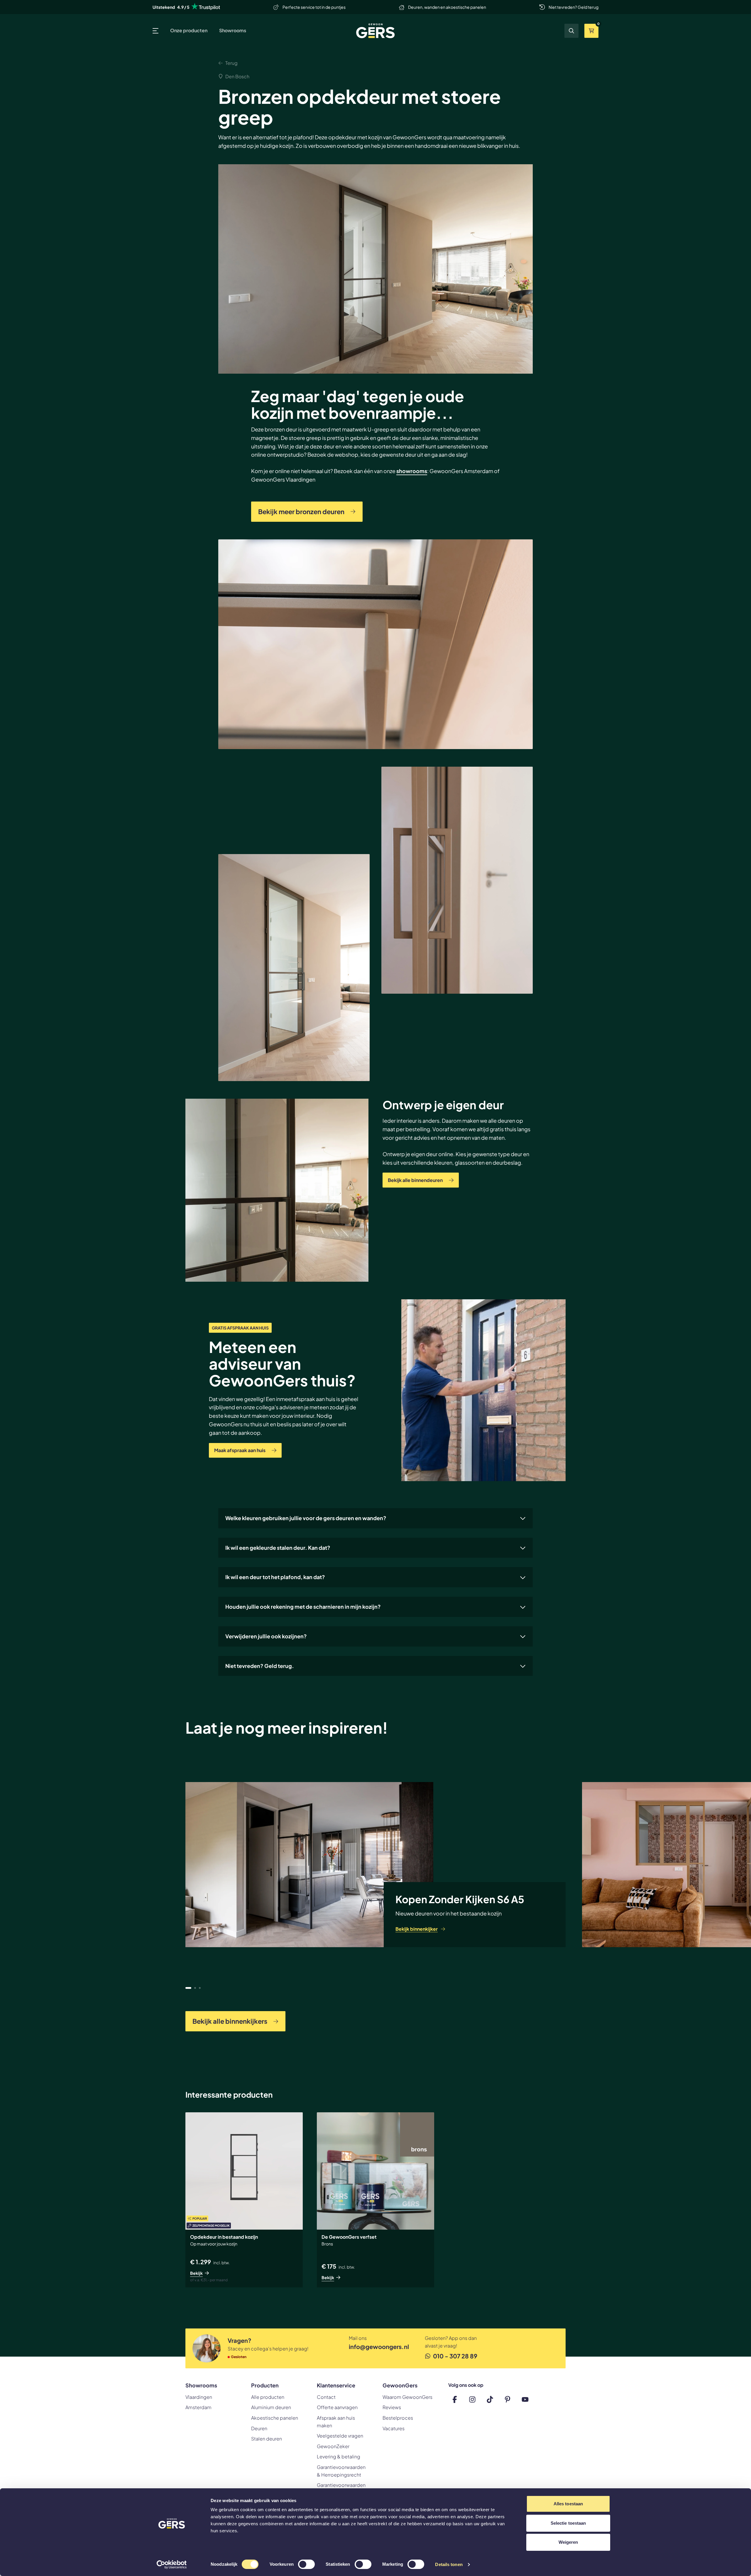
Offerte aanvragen (337, 2407)
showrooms (412, 471)
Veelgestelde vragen (340, 2436)
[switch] (306, 2565)
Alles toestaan (568, 2504)
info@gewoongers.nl (378, 2346)
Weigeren (568, 2542)
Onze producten (189, 30)
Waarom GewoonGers (407, 2397)
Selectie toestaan (568, 2523)
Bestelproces (398, 2418)
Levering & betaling (339, 2456)
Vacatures (394, 2428)
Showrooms (233, 30)
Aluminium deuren (271, 2407)
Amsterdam (198, 2407)
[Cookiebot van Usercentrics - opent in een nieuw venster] (172, 2565)
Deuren (259, 2428)
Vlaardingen (199, 2397)
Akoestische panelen (275, 2418)
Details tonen (449, 2564)
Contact (326, 2397)
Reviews (392, 2407)
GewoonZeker (333, 2446)
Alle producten (268, 2397)
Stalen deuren (267, 2439)
